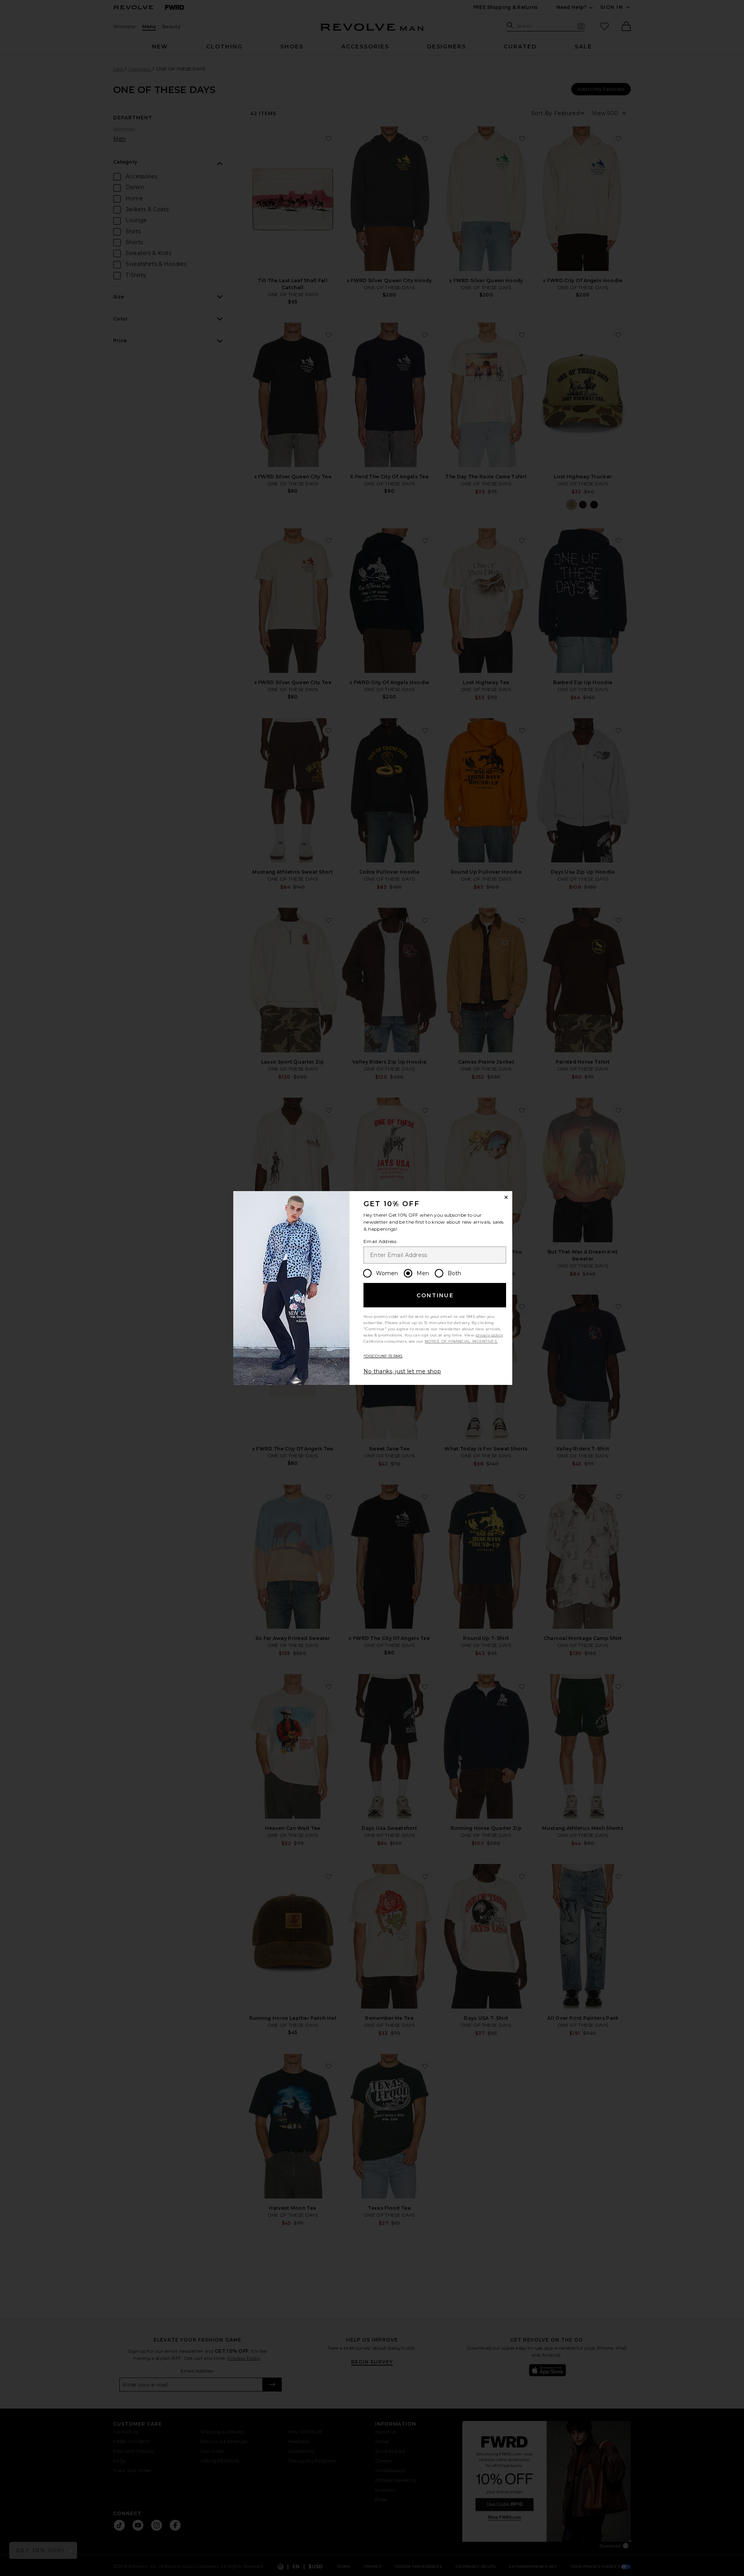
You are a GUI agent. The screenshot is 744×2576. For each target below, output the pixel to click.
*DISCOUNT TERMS (383, 1356)
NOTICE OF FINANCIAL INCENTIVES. (461, 1341)
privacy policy (489, 1335)
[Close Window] (506, 1197)
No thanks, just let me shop (402, 1371)
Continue (435, 1295)
